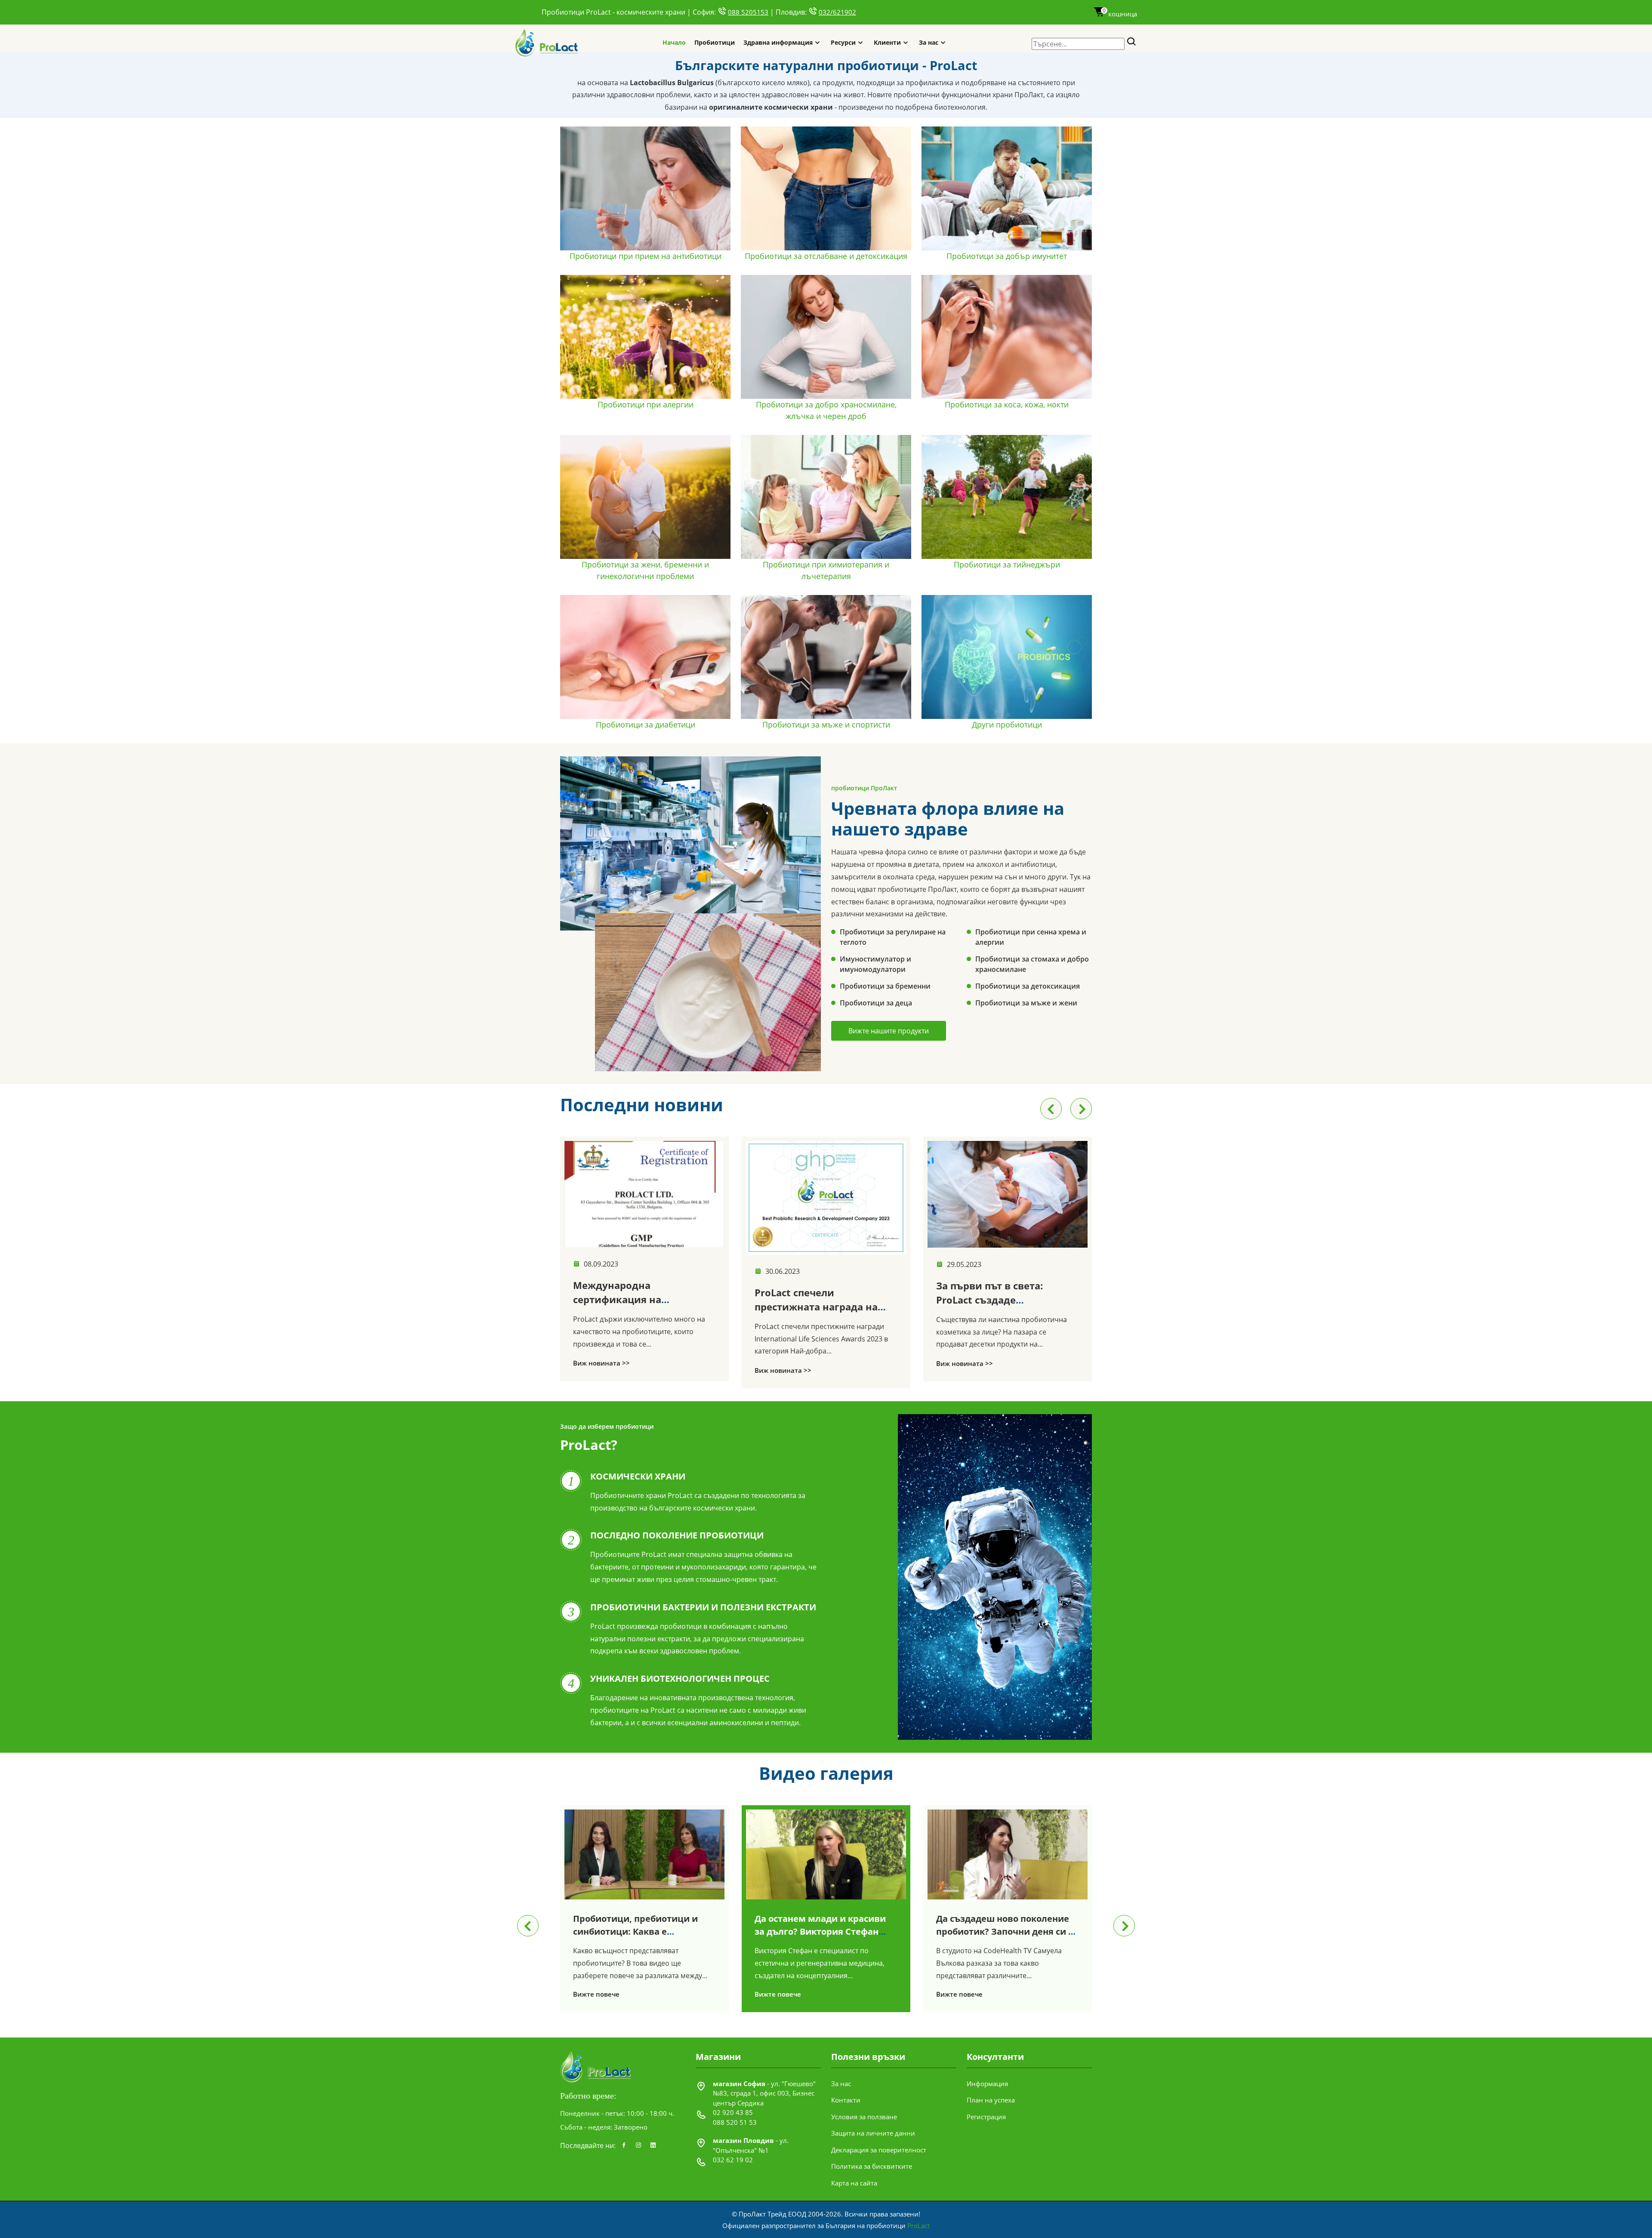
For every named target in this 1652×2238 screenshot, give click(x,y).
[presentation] (1051, 1109)
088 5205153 (748, 12)
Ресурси (843, 42)
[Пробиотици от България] (547, 42)
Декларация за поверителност (879, 2150)
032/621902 (837, 12)
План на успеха (991, 2100)
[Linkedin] (653, 2146)
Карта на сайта (854, 2183)
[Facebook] (624, 2146)
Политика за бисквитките (872, 2166)
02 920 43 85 (733, 2112)
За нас (929, 42)
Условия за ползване (864, 2117)
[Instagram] (638, 2146)
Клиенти (887, 42)
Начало (674, 42)
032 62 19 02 (733, 2160)
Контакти (846, 2100)
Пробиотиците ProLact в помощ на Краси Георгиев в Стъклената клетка (1006, 1305)
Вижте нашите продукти (889, 1031)
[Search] (1132, 42)
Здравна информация (778, 42)
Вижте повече (596, 1994)
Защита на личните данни (873, 2133)
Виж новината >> (601, 1370)
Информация (987, 2084)
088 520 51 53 (735, 2122)
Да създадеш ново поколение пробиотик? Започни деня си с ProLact (823, 1931)
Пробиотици (715, 42)
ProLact (918, 2226)
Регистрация (986, 2117)
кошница (1120, 14)
